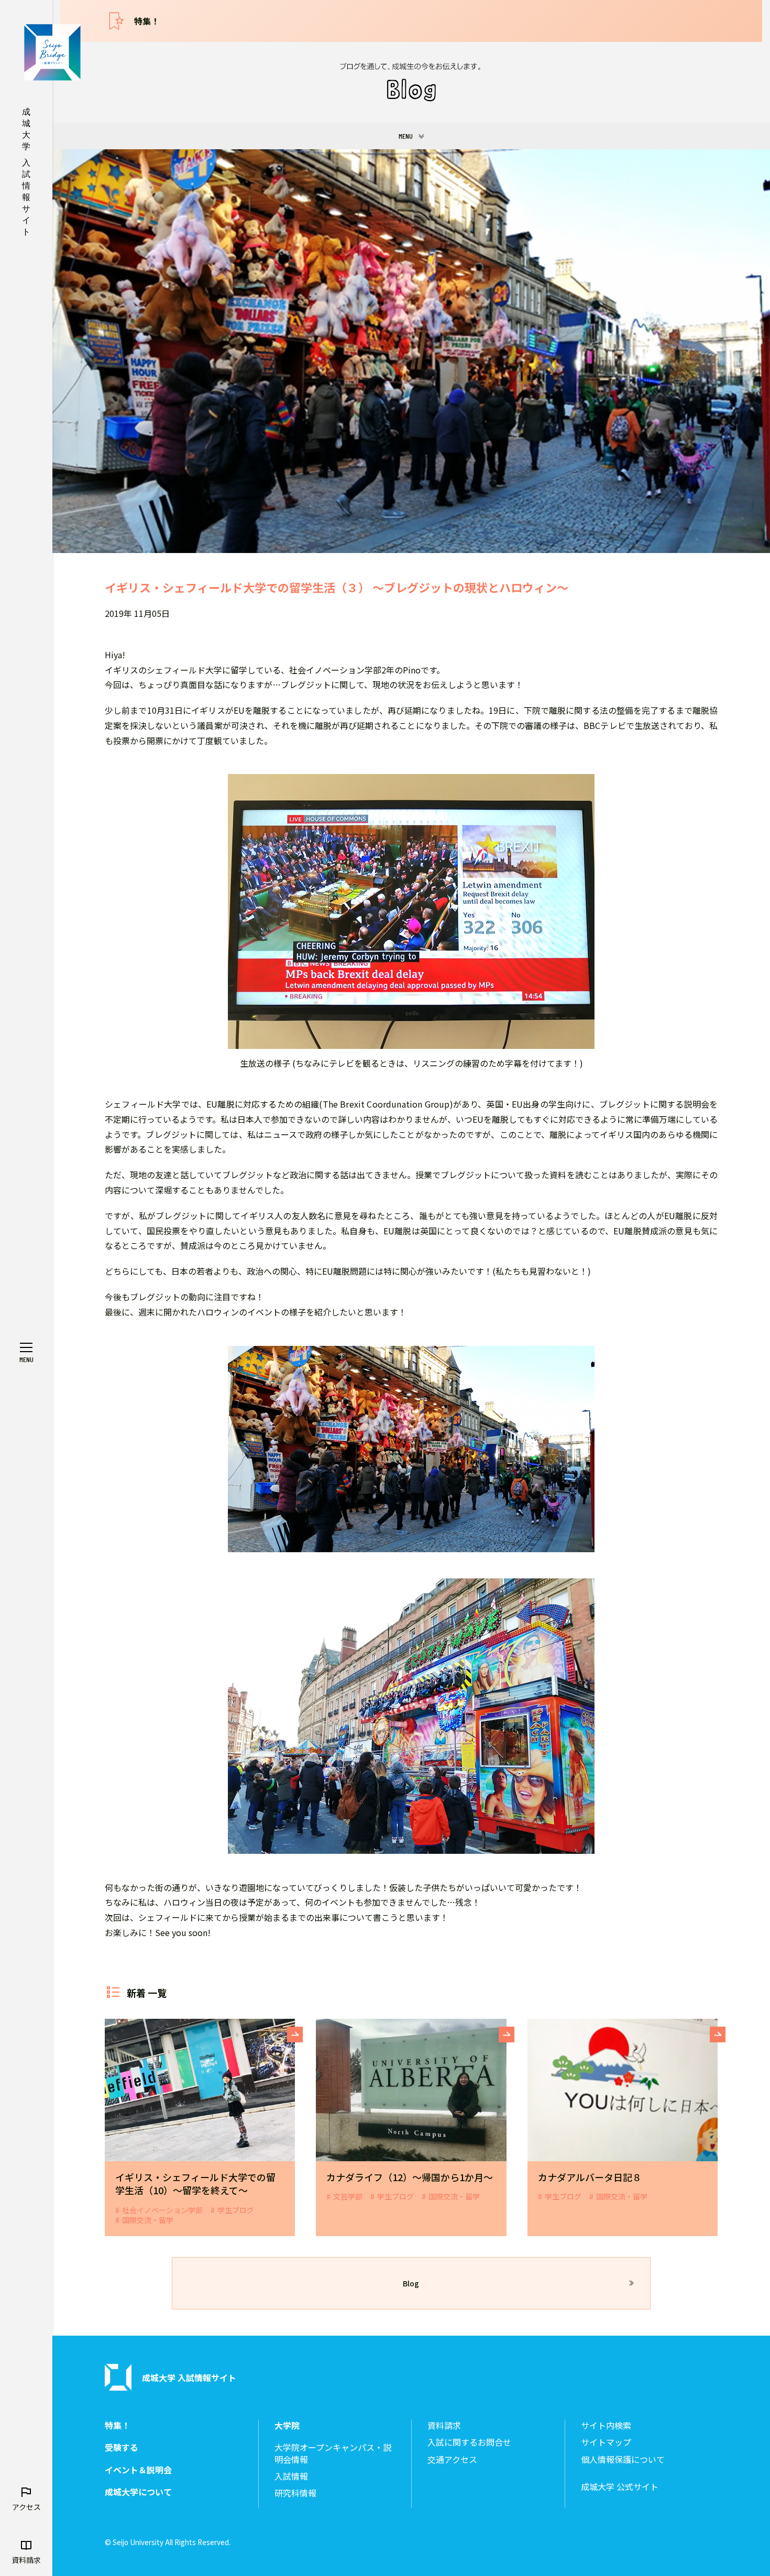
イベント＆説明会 (138, 2470)
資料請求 (444, 2425)
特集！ (147, 21)
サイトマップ (606, 2442)
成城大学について (138, 2492)
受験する (122, 2447)
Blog (411, 2283)
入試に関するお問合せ (469, 2442)
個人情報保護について (623, 2459)
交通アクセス (452, 2459)
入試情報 (291, 2476)
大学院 (287, 2425)
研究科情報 (295, 2493)
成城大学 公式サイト (620, 2487)
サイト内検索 (606, 2425)
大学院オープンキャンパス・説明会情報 (333, 2453)
